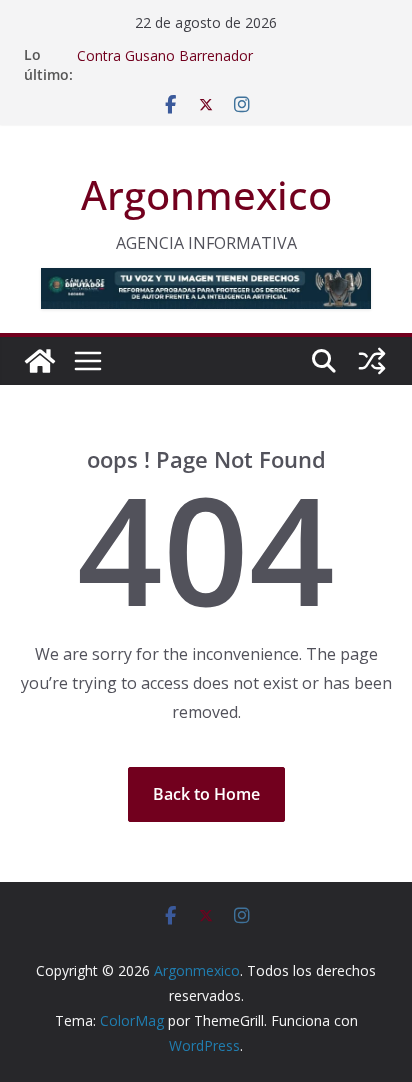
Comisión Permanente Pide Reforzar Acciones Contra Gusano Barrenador (226, 48)
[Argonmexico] (40, 361)
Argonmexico (206, 194)
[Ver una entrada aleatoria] (372, 361)
